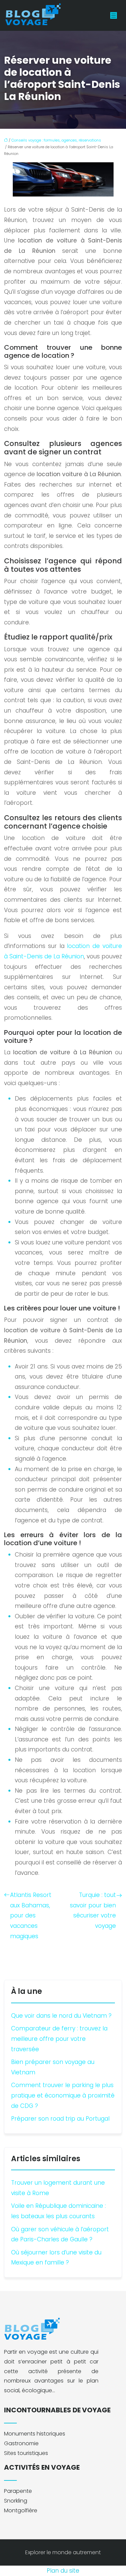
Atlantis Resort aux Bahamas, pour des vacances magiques (31, 1915)
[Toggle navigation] (114, 16)
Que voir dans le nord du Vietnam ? (61, 2016)
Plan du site (63, 2571)
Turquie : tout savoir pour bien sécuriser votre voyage (93, 1910)
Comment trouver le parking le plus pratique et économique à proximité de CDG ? (63, 2095)
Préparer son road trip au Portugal (60, 2119)
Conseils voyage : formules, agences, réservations (56, 140)
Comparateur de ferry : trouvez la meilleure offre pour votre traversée (59, 2039)
